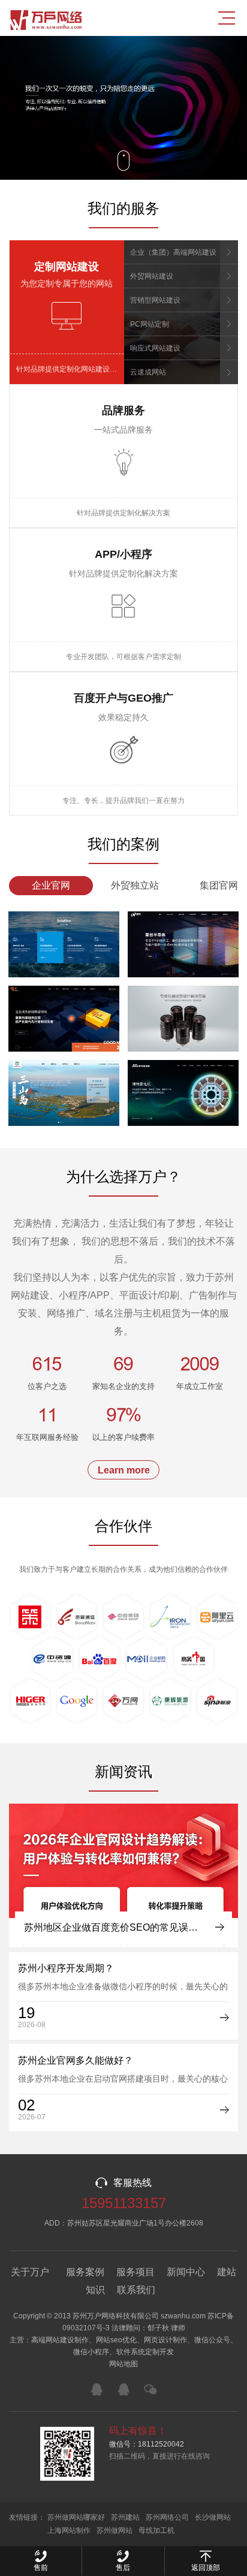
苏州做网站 (115, 2530)
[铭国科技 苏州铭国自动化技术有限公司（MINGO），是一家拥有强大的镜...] (183, 1019)
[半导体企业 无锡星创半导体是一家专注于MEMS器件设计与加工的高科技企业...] (183, 944)
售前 (41, 2568)
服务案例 (85, 2272)
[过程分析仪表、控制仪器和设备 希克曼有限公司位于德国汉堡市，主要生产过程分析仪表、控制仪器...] (64, 944)
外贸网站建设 (152, 276)
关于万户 (30, 2272)
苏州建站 (125, 2517)
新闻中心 (186, 2272)
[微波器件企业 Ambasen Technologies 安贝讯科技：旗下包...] (64, 1019)
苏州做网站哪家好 (76, 2517)
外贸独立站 (135, 885)
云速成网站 (148, 372)
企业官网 (51, 885)
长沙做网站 (213, 2517)
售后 (123, 2568)
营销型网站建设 (155, 300)
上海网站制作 (69, 2530)
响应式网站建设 (155, 348)
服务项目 (135, 2272)
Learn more (124, 1470)
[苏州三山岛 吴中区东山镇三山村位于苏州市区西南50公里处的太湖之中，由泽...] (64, 1093)
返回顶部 (206, 2568)
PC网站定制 (150, 324)
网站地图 (123, 2364)
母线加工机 (156, 2530)
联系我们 (136, 2290)
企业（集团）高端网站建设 (173, 252)
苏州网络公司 (167, 2517)
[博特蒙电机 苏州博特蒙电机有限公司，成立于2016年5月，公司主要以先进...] (183, 1093)
